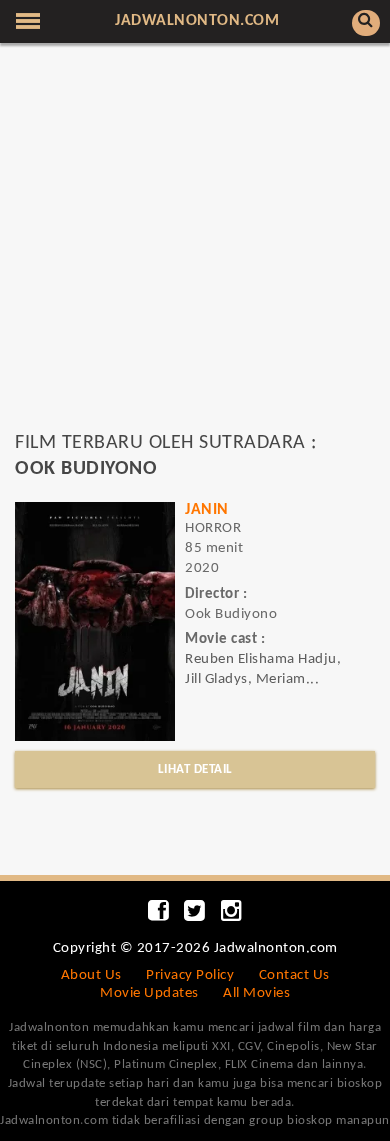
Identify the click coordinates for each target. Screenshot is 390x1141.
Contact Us (294, 975)
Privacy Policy (190, 975)
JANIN (207, 510)
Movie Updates (149, 993)
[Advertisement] (195, 246)
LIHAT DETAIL (195, 769)
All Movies (256, 993)
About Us (91, 975)
